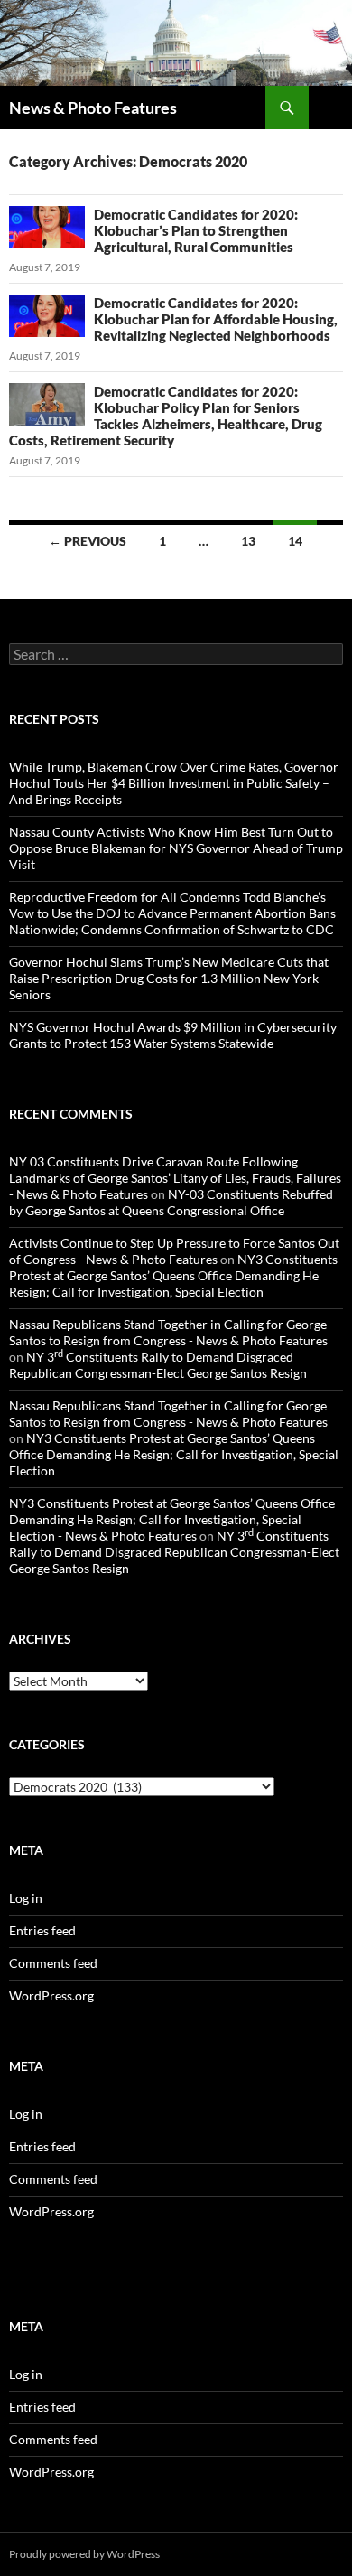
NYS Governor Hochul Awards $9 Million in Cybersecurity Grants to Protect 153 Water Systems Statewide (173, 1035)
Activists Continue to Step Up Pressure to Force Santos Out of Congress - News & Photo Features (174, 1251)
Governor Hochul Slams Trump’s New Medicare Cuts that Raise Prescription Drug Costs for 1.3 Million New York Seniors (169, 978)
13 (248, 541)
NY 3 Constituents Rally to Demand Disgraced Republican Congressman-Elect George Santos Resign (158, 1365)
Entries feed (42, 1930)
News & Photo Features (93, 108)
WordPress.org (51, 1995)
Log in (26, 1898)
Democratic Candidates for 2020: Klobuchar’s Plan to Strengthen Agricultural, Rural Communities (196, 230)
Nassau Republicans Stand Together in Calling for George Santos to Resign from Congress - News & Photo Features (168, 1332)
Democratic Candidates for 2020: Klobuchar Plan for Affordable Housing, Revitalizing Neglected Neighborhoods (216, 319)
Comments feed (53, 1963)
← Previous (88, 541)
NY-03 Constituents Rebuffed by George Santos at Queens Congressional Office (171, 1202)
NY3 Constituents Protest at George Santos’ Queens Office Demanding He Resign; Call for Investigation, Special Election (173, 1275)
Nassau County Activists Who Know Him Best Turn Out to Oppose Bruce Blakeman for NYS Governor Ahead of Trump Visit (176, 848)
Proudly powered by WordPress (84, 2554)
